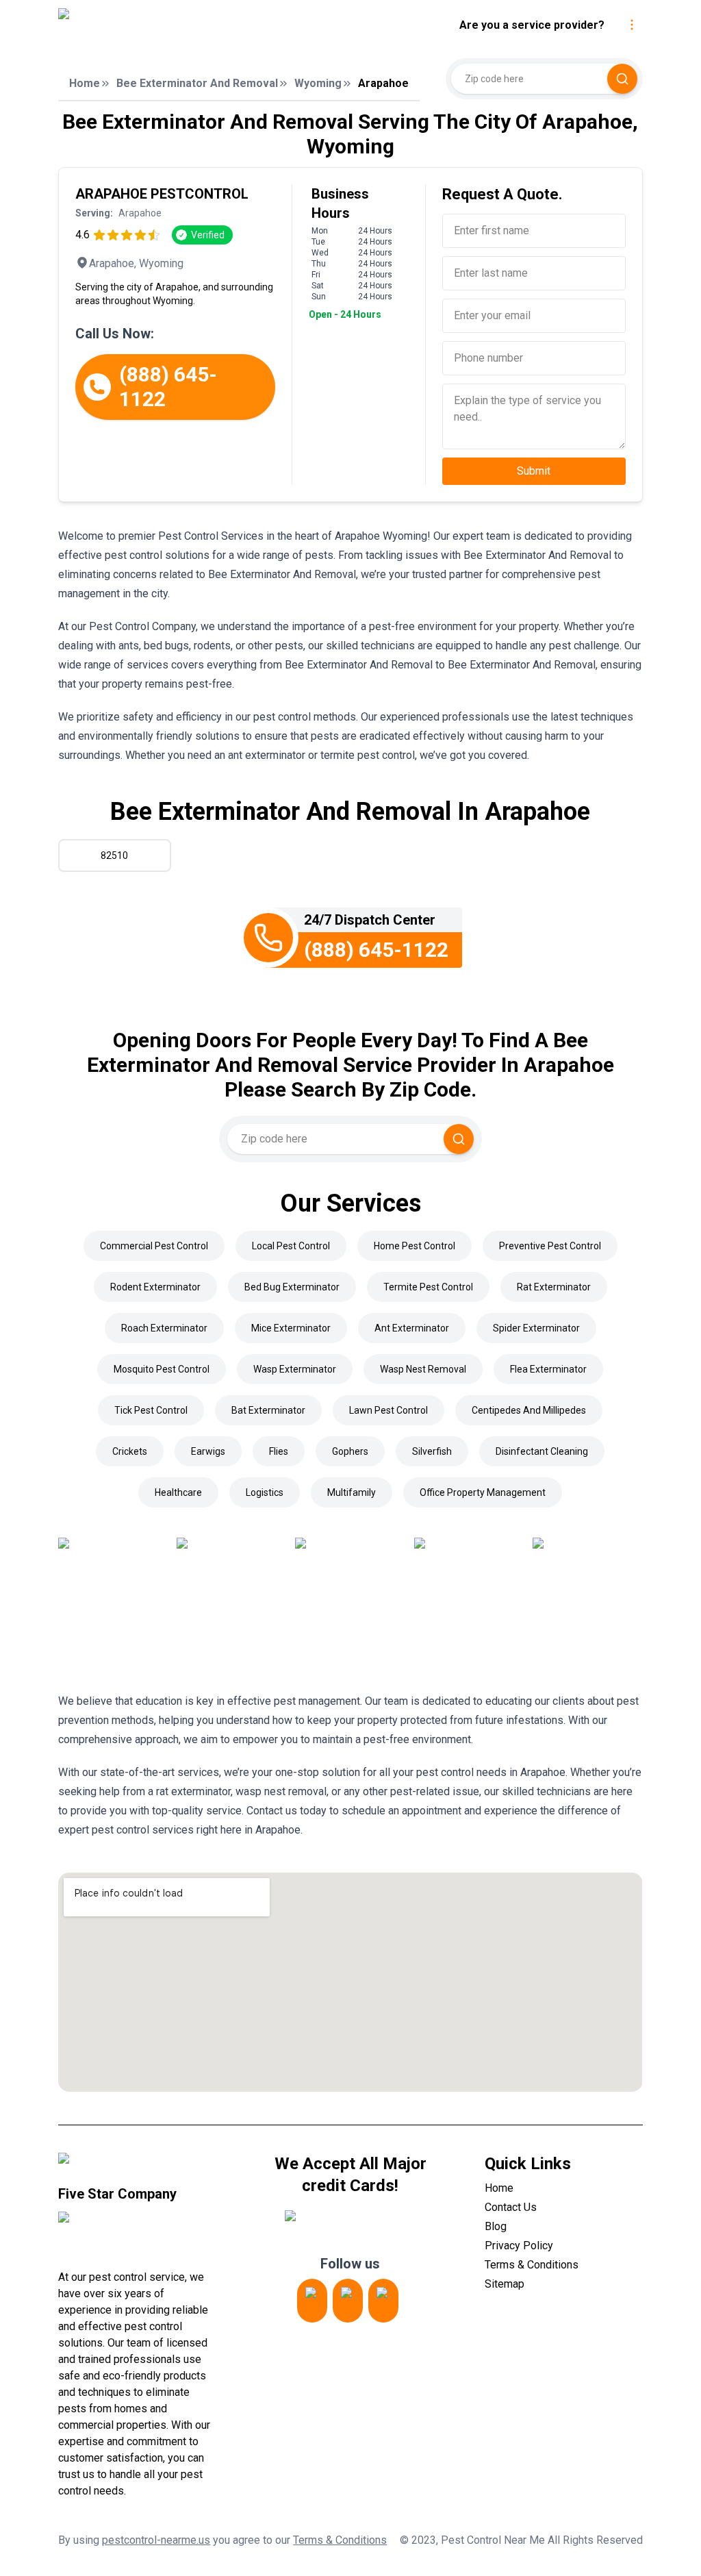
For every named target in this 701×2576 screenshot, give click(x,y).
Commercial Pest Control (154, 1246)
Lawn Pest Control (388, 1410)
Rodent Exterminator (155, 1287)
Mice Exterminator (291, 1328)
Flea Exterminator (548, 1369)
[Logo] (173, 25)
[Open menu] (632, 25)
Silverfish (432, 1451)
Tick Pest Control (151, 1410)
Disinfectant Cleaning (542, 1451)
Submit (534, 471)
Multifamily (352, 1492)
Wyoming (318, 83)
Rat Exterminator (554, 1287)
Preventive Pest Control (550, 1246)
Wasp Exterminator (295, 1369)
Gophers (350, 1451)
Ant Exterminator (412, 1328)
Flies (279, 1451)
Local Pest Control (291, 1246)
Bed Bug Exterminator (292, 1287)
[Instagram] (312, 2301)
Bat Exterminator (268, 1410)
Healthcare (178, 1492)
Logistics (265, 1492)
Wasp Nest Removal (423, 1369)
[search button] (622, 79)
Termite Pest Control (428, 1287)
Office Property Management (483, 1492)
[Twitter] (348, 2301)
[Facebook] (383, 2301)
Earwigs (208, 1451)
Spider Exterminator (536, 1328)
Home (85, 83)
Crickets (130, 1451)
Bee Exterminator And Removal (197, 83)
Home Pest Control (415, 1246)
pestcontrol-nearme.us (156, 2540)
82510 (114, 855)
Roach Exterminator (164, 1328)
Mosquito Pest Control (162, 1369)
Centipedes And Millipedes (529, 1410)
